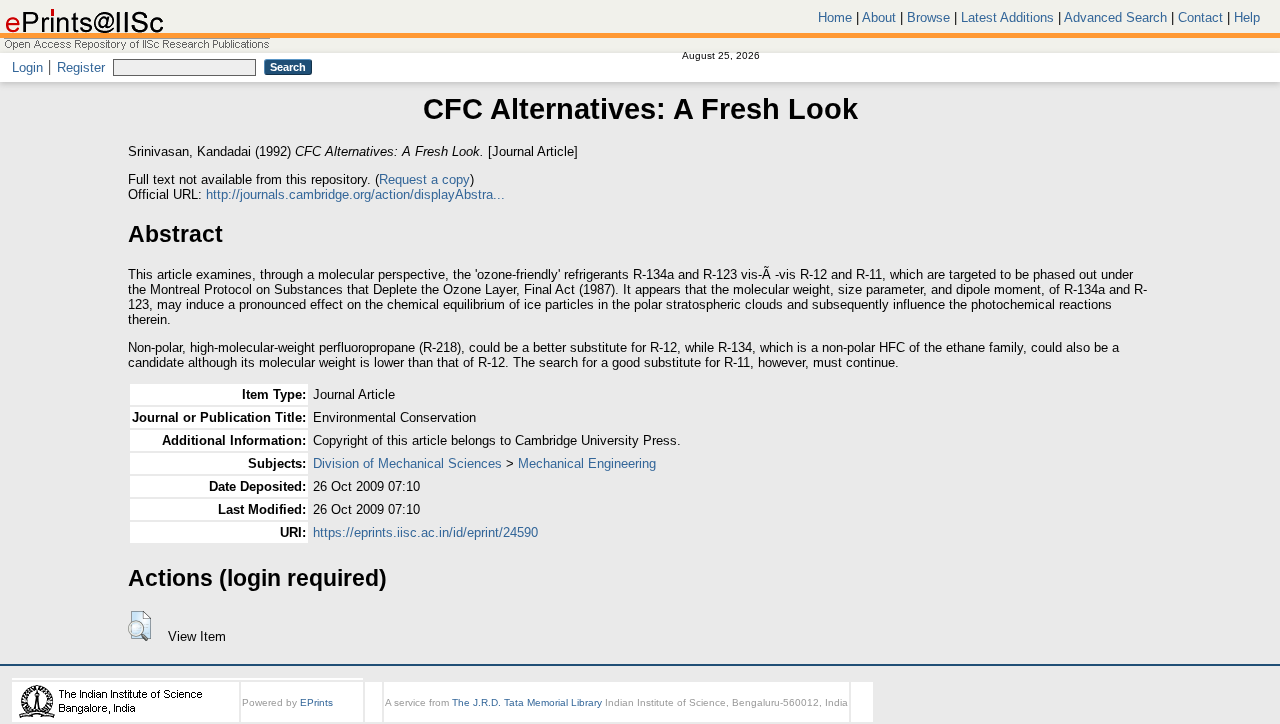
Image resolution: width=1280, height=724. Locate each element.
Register (81, 67)
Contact (1200, 17)
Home (835, 17)
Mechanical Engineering (587, 463)
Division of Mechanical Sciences (407, 463)
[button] (139, 626)
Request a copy (424, 179)
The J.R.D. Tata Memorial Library (527, 702)
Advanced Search (1115, 17)
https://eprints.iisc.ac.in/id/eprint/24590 (425, 532)
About (879, 17)
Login (27, 67)
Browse (928, 17)
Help (1247, 17)
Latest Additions (1007, 17)
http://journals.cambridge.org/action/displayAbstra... (355, 194)
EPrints (316, 702)
